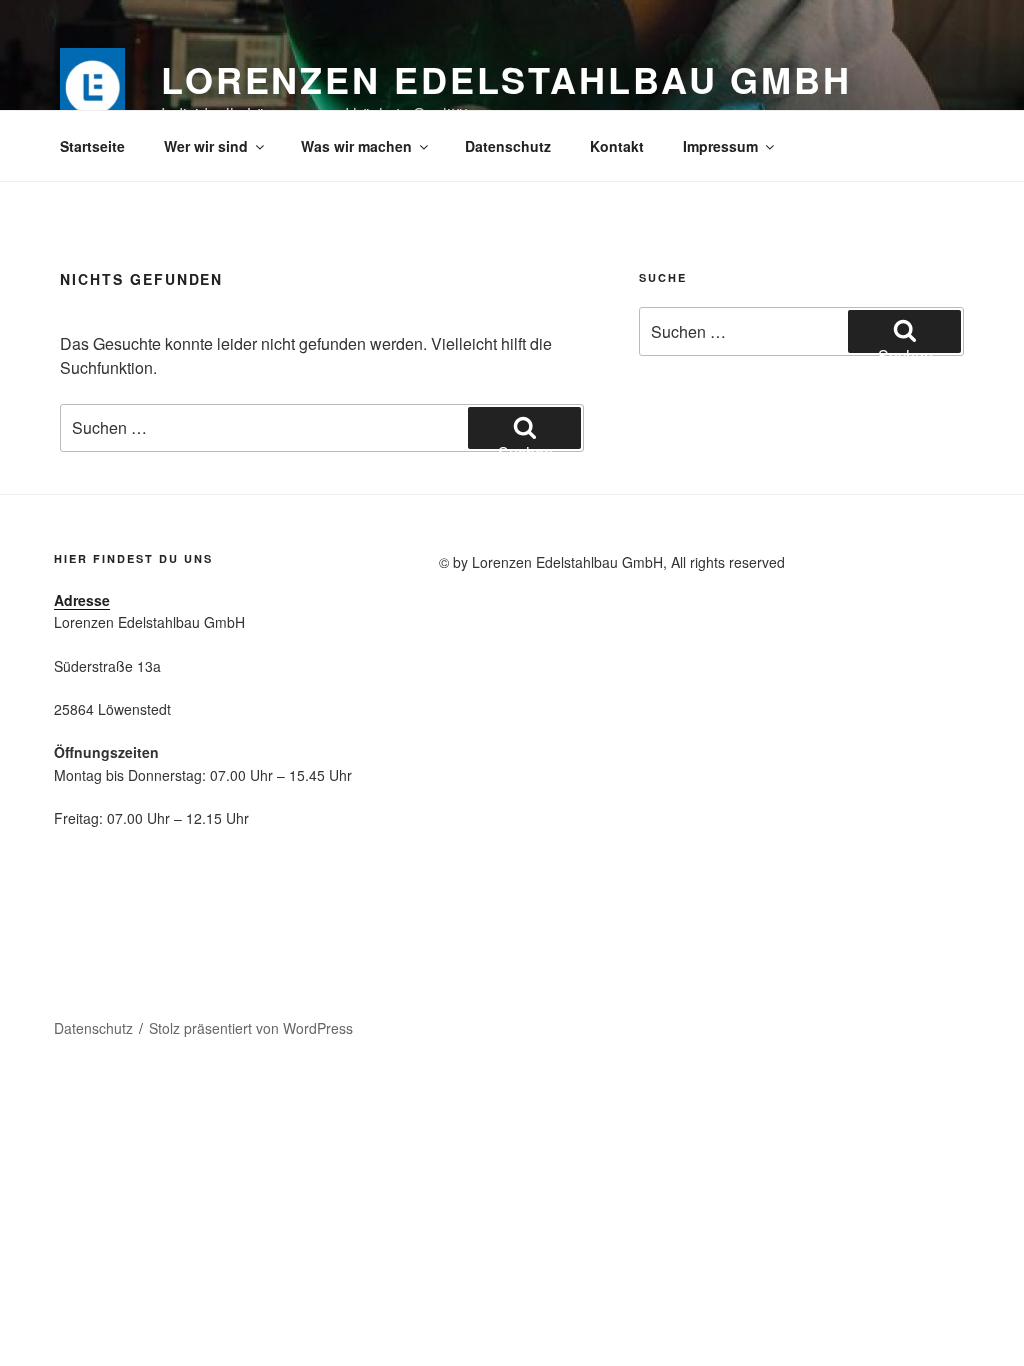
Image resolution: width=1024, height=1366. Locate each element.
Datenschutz (508, 146)
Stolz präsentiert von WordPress (251, 1028)
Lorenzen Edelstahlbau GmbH (506, 79)
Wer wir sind (206, 146)
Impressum (720, 146)
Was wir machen (356, 146)
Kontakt (617, 146)
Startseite (92, 146)
